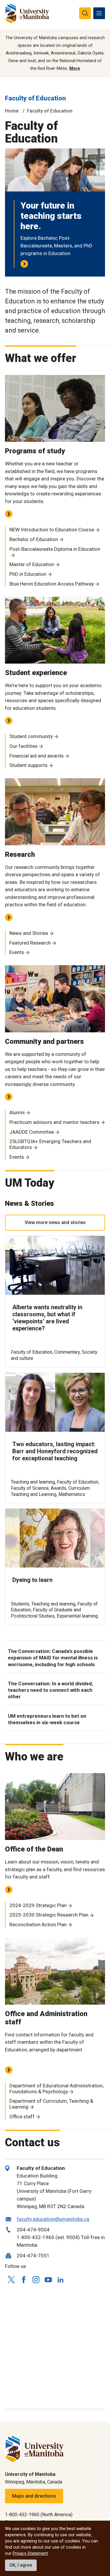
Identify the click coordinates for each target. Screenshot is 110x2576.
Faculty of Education (35, 98)
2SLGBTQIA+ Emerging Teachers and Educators (50, 1144)
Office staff (22, 2117)
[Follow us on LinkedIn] (60, 2279)
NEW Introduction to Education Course (52, 530)
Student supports (28, 765)
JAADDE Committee (32, 1132)
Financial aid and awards (37, 756)
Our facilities (23, 746)
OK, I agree (21, 2565)
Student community (31, 736)
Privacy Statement (30, 2553)
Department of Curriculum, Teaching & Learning (51, 2104)
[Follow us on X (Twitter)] (11, 2280)
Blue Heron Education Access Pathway (52, 584)
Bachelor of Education (34, 539)
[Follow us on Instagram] (36, 2280)
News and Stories (29, 933)
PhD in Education (28, 574)
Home (12, 111)
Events (17, 952)
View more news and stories (55, 1222)
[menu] (99, 13)
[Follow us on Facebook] (23, 2280)
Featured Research (30, 943)
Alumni (17, 1112)
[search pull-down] (85, 13)
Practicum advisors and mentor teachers (54, 1122)
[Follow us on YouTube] (48, 2279)
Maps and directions (34, 2496)
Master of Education (32, 564)
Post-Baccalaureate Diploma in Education (55, 549)
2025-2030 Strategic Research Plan (49, 1915)
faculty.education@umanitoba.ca (53, 2219)
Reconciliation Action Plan (38, 1924)
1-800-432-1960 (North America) (39, 2515)
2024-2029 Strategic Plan (38, 1905)
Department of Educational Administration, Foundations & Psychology (56, 2089)
